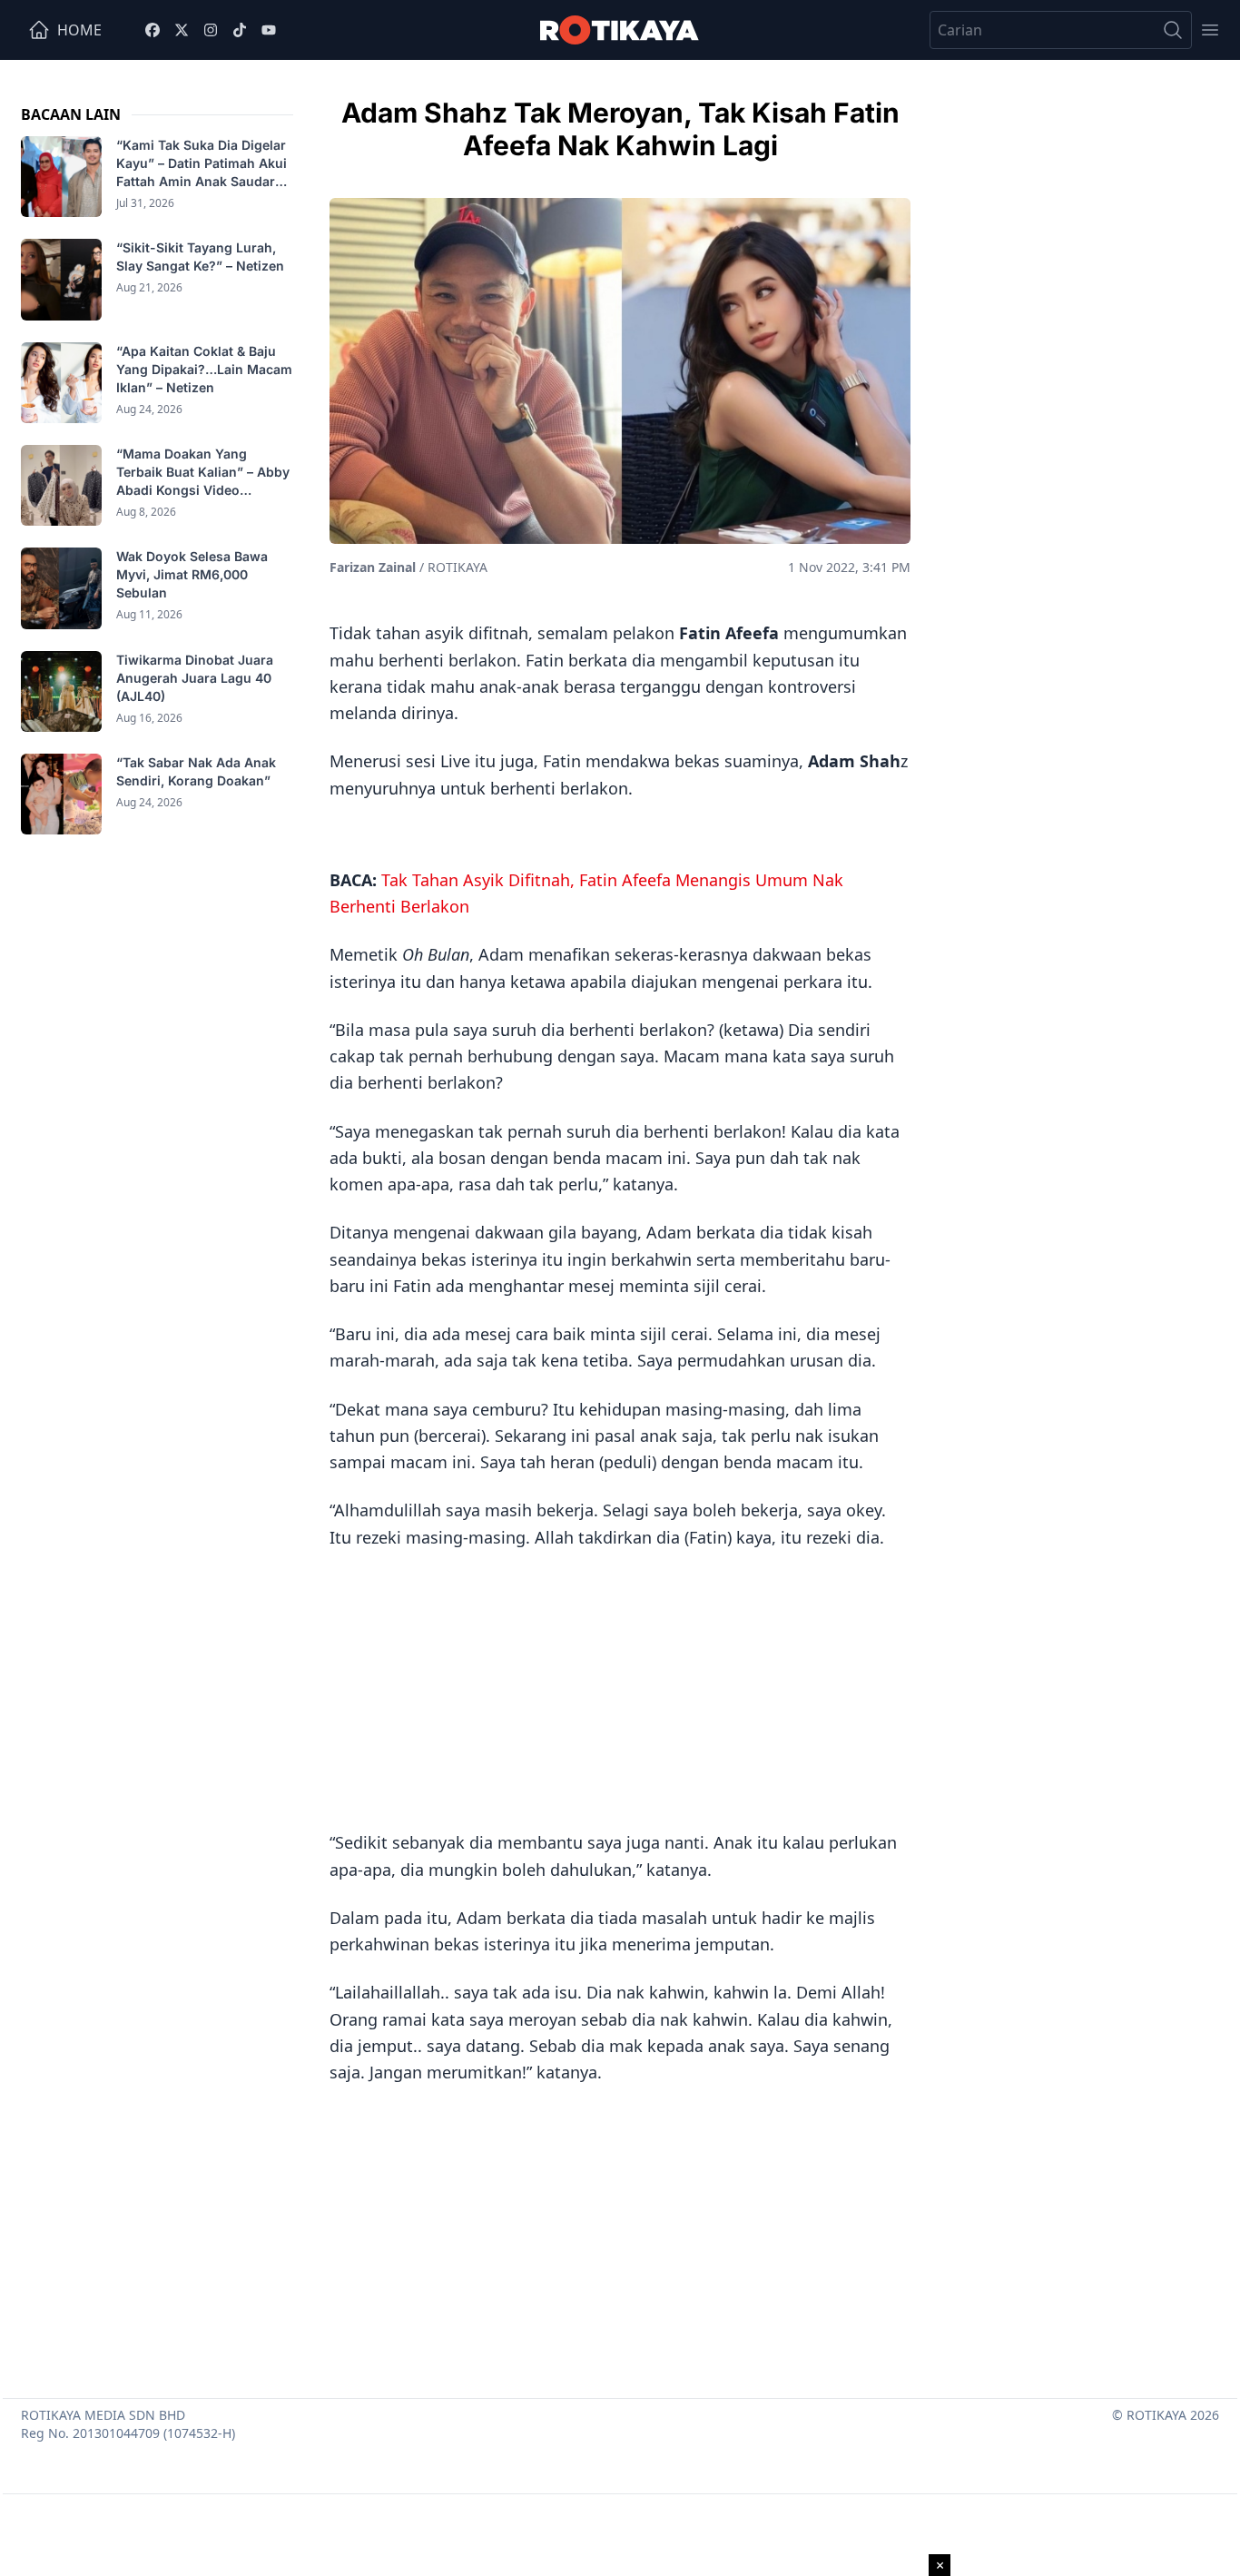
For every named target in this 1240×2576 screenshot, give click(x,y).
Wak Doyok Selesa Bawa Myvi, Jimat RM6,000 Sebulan (192, 574)
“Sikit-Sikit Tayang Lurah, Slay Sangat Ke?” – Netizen (202, 257)
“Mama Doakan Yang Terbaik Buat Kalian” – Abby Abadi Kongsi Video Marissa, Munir (203, 473)
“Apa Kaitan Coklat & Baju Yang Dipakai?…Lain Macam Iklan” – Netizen (204, 369)
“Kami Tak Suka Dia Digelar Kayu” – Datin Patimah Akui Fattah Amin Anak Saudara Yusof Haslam (202, 164)
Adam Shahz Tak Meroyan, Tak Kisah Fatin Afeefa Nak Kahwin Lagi (620, 129)
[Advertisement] (620, 1687)
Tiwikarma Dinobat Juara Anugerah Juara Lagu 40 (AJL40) (195, 678)
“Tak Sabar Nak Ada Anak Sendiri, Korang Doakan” (196, 771)
